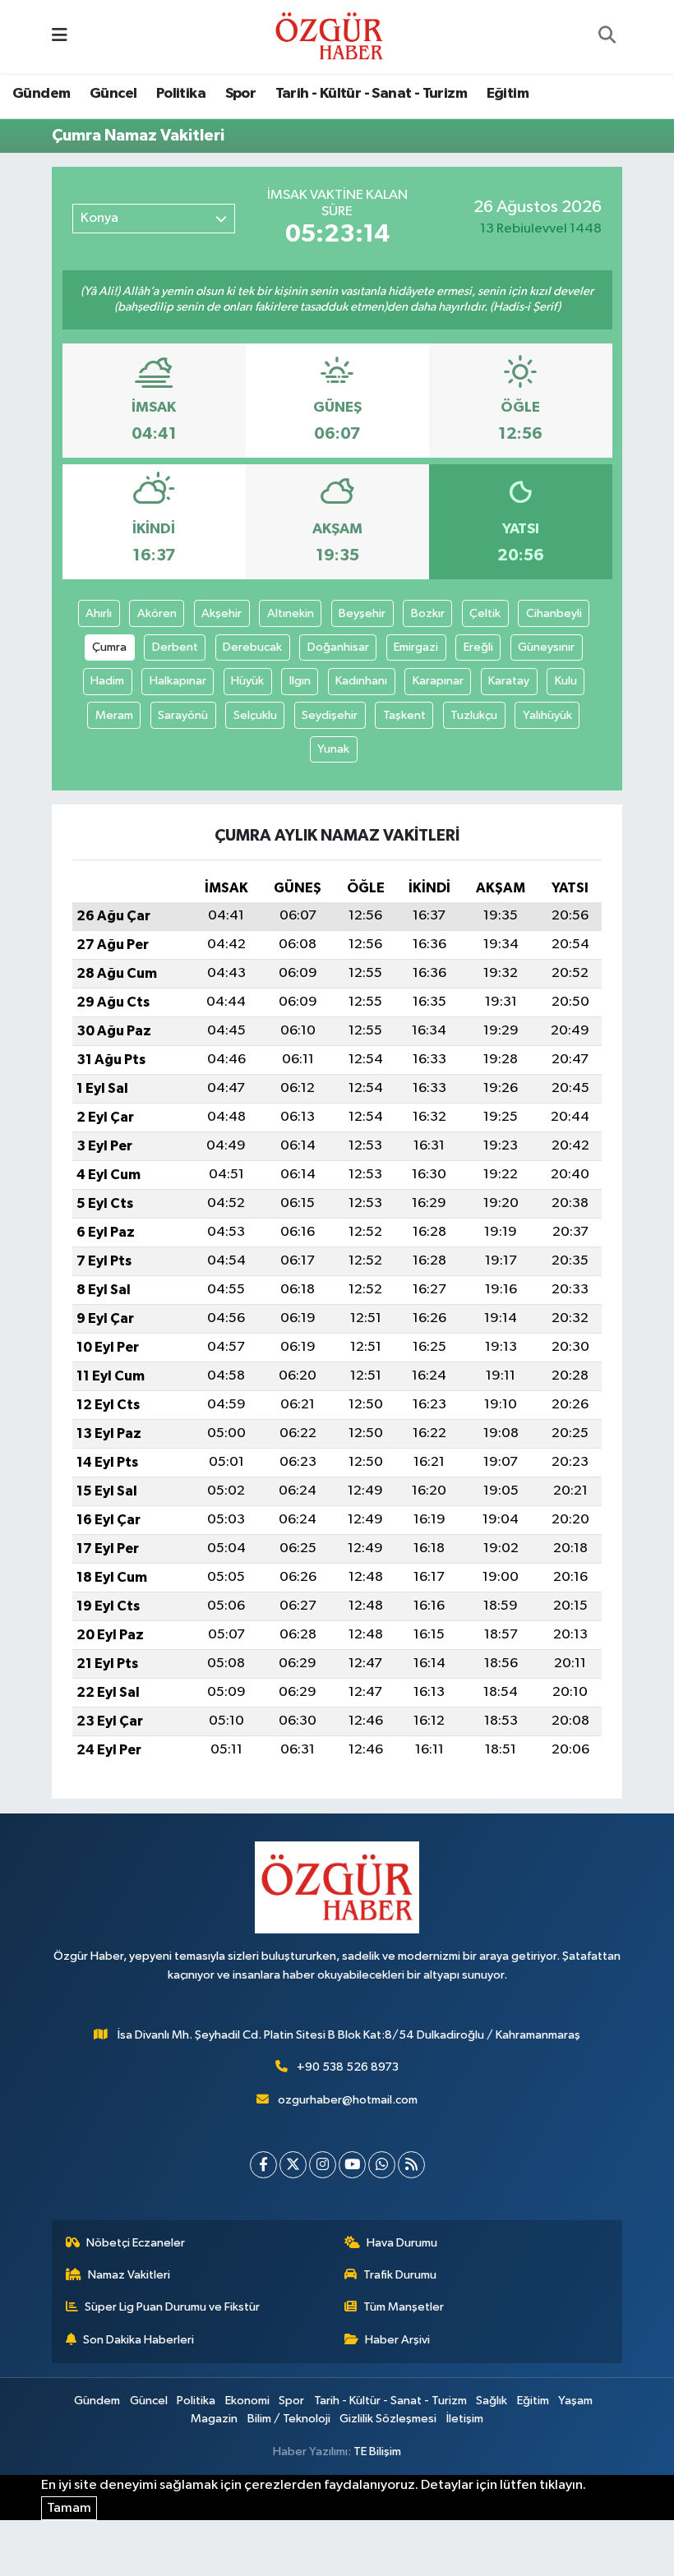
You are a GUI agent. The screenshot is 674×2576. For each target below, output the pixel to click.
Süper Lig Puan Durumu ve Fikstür (172, 2307)
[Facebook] (263, 2165)
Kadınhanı (361, 681)
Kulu (566, 681)
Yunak (333, 749)
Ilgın (300, 681)
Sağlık (492, 2401)
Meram (114, 715)
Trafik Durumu (400, 2275)
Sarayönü (183, 715)
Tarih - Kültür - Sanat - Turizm (371, 94)
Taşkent (404, 715)
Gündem (41, 94)
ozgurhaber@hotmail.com (348, 2100)
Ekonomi (247, 2401)
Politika (181, 94)
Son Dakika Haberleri (138, 2340)
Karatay (509, 681)
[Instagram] (323, 2165)
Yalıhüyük (547, 715)
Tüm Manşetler (404, 2307)
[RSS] (411, 2165)
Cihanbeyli (554, 613)
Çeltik (485, 613)
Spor (241, 94)
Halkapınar (178, 681)
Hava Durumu (402, 2243)
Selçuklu (255, 715)
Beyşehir (362, 613)
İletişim (465, 2419)
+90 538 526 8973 (348, 2067)
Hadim (107, 681)
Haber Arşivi (397, 2340)
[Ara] (607, 37)
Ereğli (478, 647)
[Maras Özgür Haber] (329, 36)
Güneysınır (546, 647)
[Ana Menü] (60, 37)
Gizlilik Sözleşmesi (388, 2419)
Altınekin (291, 613)
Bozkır (428, 613)
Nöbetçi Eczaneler (136, 2243)
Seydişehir (330, 715)
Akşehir (222, 613)
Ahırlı (99, 613)
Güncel (113, 94)
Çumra (109, 647)
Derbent (175, 647)
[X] (293, 2165)
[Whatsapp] (382, 2165)
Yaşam (575, 2401)
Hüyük (247, 681)
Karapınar (438, 681)
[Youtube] (352, 2165)
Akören (157, 613)
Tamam (69, 2508)
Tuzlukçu (474, 715)
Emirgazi (416, 647)
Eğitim (508, 94)
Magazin (214, 2419)
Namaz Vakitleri (129, 2275)
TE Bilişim (377, 2452)
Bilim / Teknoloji (289, 2419)
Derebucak (252, 647)
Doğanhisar (338, 647)
